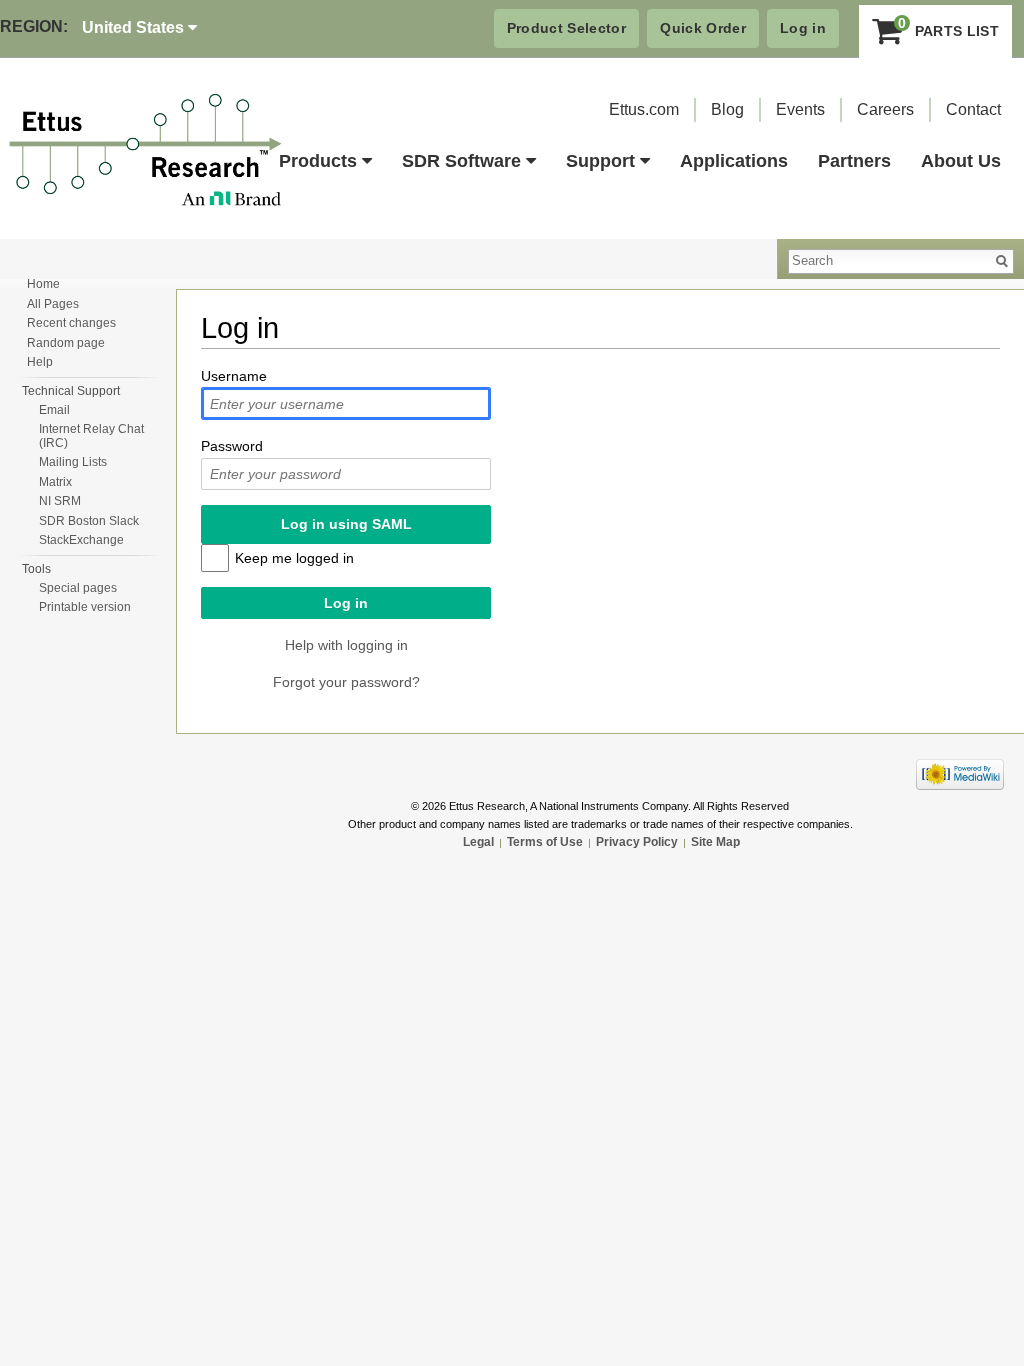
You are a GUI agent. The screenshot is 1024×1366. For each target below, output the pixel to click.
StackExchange (81, 540)
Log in (803, 28)
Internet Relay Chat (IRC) (91, 436)
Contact (973, 109)
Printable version (85, 607)
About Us (961, 161)
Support (600, 161)
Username (234, 376)
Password (232, 446)
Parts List (948, 26)
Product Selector (567, 28)
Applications (734, 161)
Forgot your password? (346, 682)
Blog (727, 109)
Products (318, 161)
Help (40, 362)
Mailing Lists (73, 462)
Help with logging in (346, 645)
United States (135, 27)
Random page (66, 343)
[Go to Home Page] (145, 151)
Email (54, 410)
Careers (885, 109)
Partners (854, 161)
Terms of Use (545, 842)
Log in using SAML (346, 524)
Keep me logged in (294, 558)
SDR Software (461, 161)
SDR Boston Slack (89, 521)
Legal (478, 842)
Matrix (55, 482)
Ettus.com (644, 109)
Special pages (78, 588)
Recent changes (71, 323)
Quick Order (703, 28)
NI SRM (60, 501)
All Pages (53, 304)
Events (800, 109)
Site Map (715, 842)
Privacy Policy (637, 842)
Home (43, 284)
